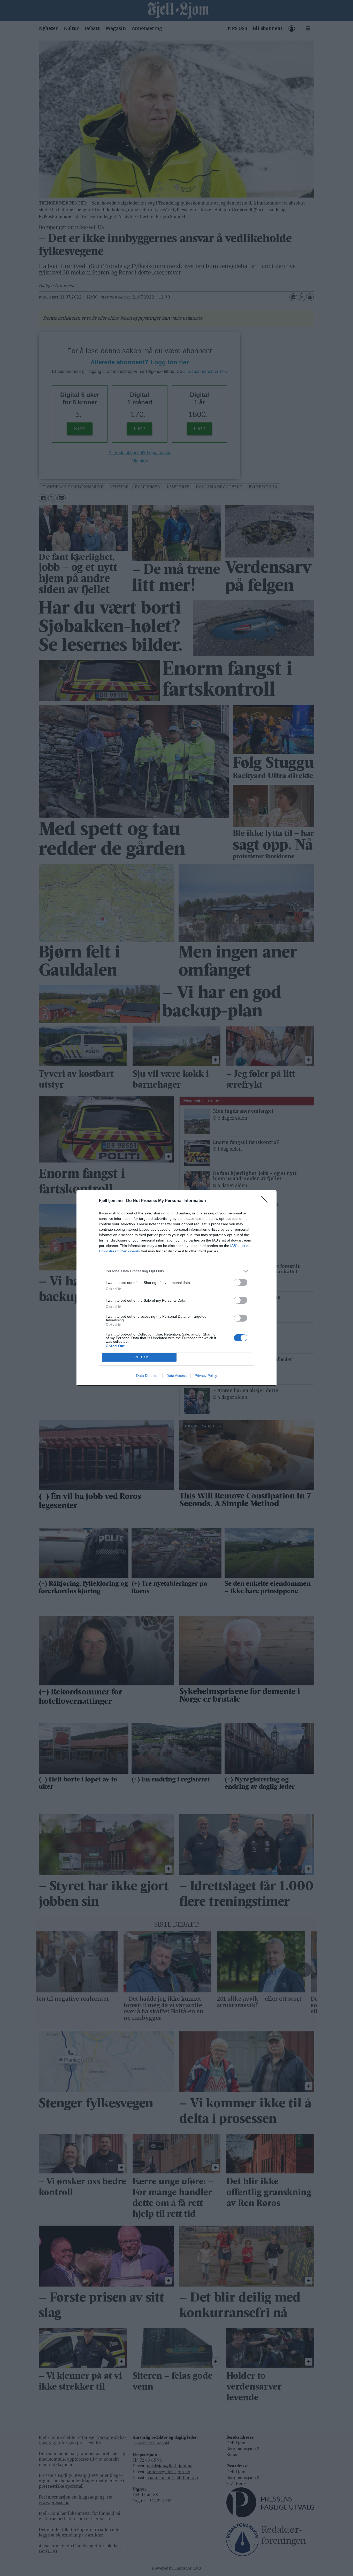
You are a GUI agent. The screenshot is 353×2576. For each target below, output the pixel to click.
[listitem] (177, 1271)
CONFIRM (139, 1357)
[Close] (266, 1201)
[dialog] (177, 1288)
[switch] (241, 1282)
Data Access (177, 1376)
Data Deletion (147, 1376)
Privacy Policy (206, 1376)
